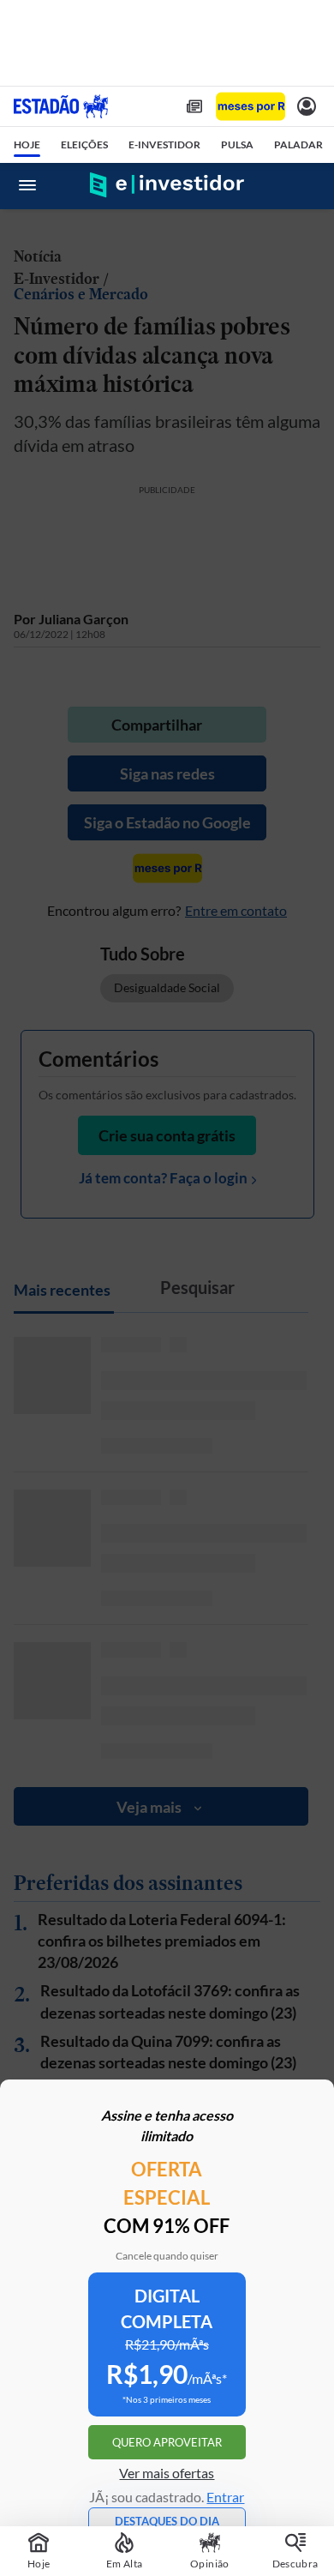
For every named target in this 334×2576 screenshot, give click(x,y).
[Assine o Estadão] (250, 107)
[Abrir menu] (27, 185)
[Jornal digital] (194, 106)
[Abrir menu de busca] (307, 185)
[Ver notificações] (307, 106)
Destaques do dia (167, 2521)
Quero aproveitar (167, 2442)
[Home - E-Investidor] (167, 185)
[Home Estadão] (61, 106)
